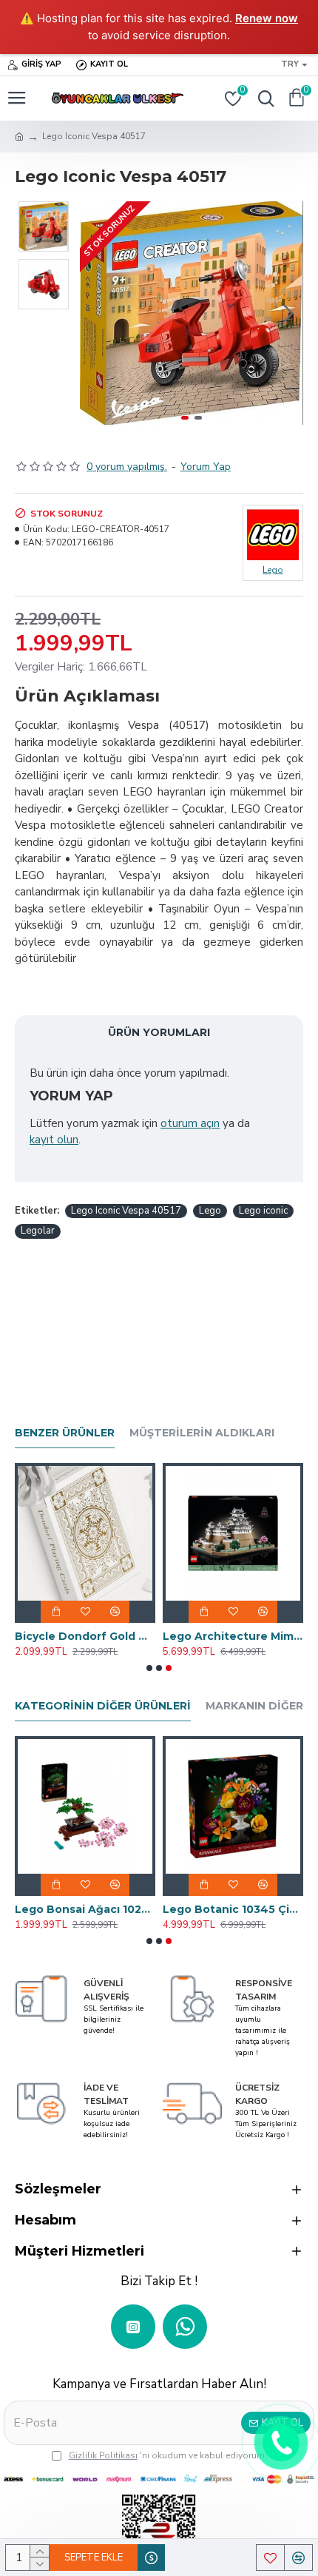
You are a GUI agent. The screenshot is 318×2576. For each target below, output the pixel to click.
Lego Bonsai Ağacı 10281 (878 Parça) (85, 1909)
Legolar (38, 1231)
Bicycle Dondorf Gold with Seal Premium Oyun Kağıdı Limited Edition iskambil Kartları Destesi (85, 1636)
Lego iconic (263, 1211)
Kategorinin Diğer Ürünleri (103, 1706)
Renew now (267, 18)
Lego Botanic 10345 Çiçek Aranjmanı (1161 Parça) (233, 1909)
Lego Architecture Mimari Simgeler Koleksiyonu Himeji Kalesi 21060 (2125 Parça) (233, 1636)
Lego (210, 1211)
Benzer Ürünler (65, 1433)
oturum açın (190, 1123)
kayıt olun (54, 1140)
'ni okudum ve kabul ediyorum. (168, 2455)
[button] (95, 313)
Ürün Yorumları (159, 1032)
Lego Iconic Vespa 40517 (126, 1211)
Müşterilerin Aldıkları (202, 1433)
